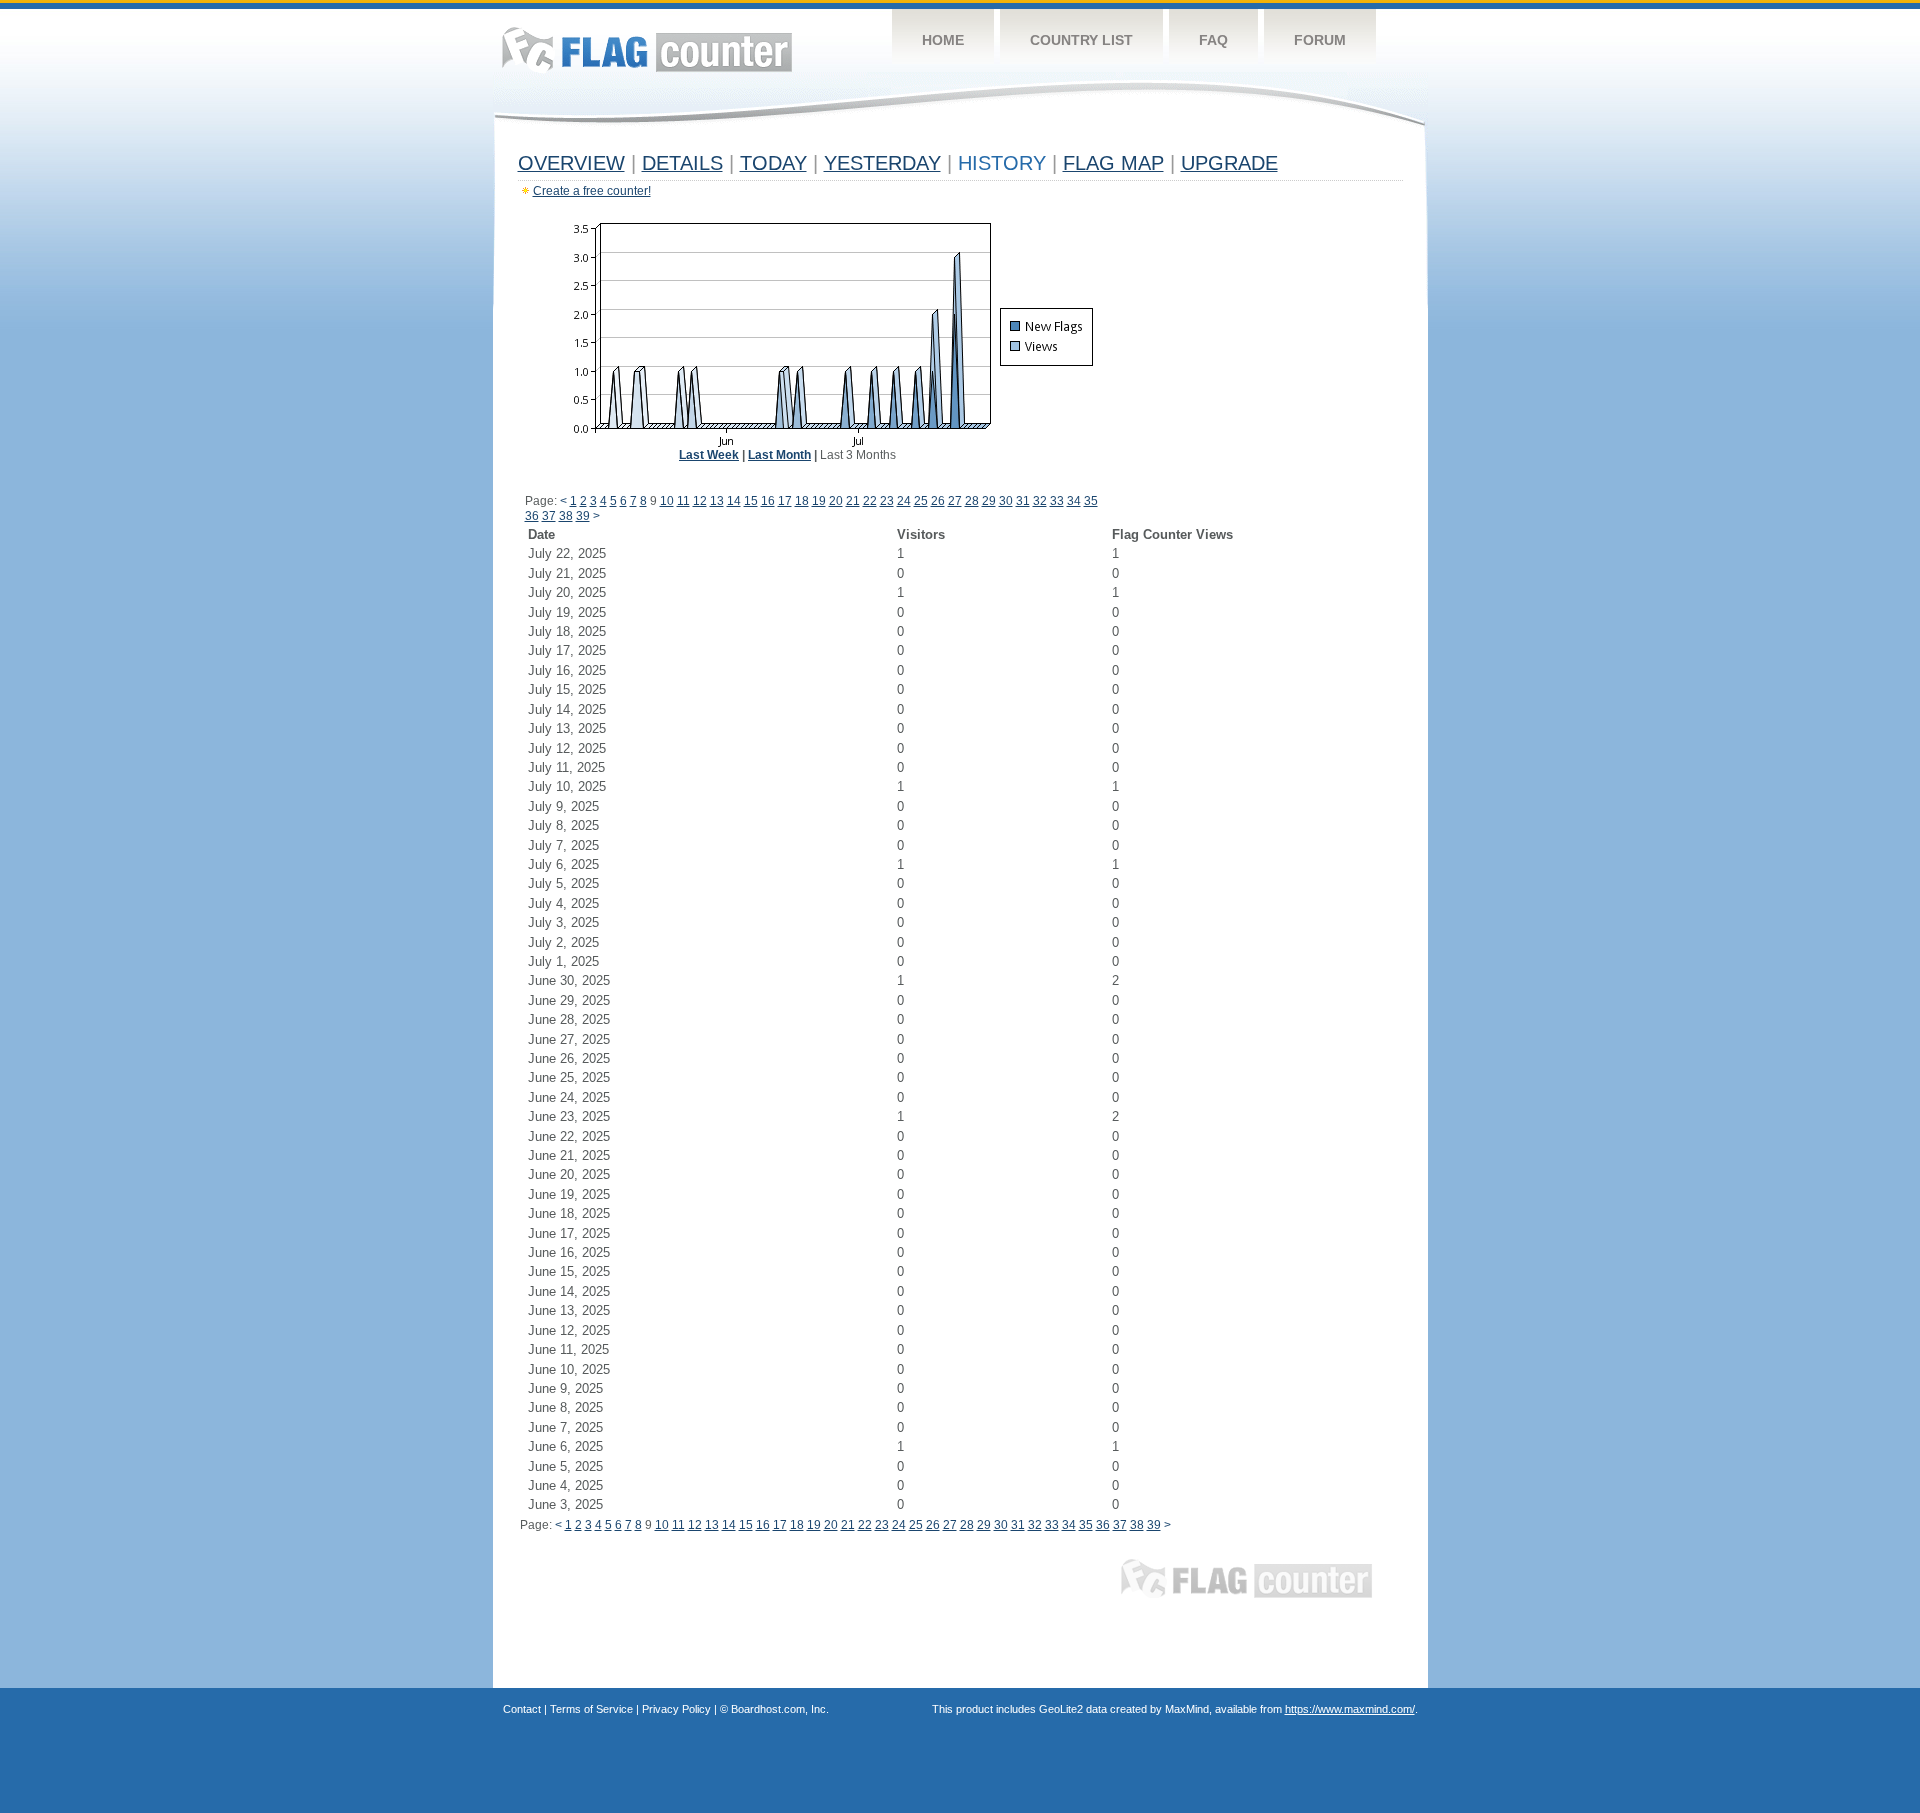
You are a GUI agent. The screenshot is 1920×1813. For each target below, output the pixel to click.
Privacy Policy (676, 1709)
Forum (1320, 40)
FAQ (1213, 40)
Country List (1081, 40)
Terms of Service (591, 1709)
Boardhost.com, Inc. (780, 1709)
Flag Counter (647, 49)
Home (943, 40)
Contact (522, 1709)
